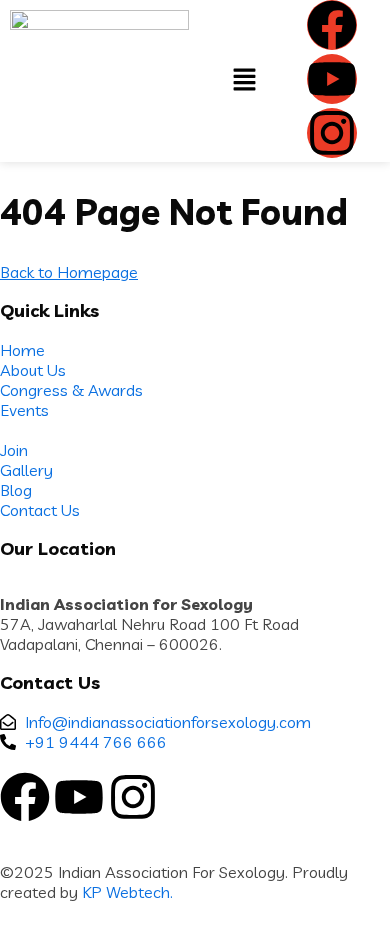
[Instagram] (332, 133)
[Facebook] (332, 25)
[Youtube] (332, 79)
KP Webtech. (127, 892)
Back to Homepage (69, 272)
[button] (244, 80)
